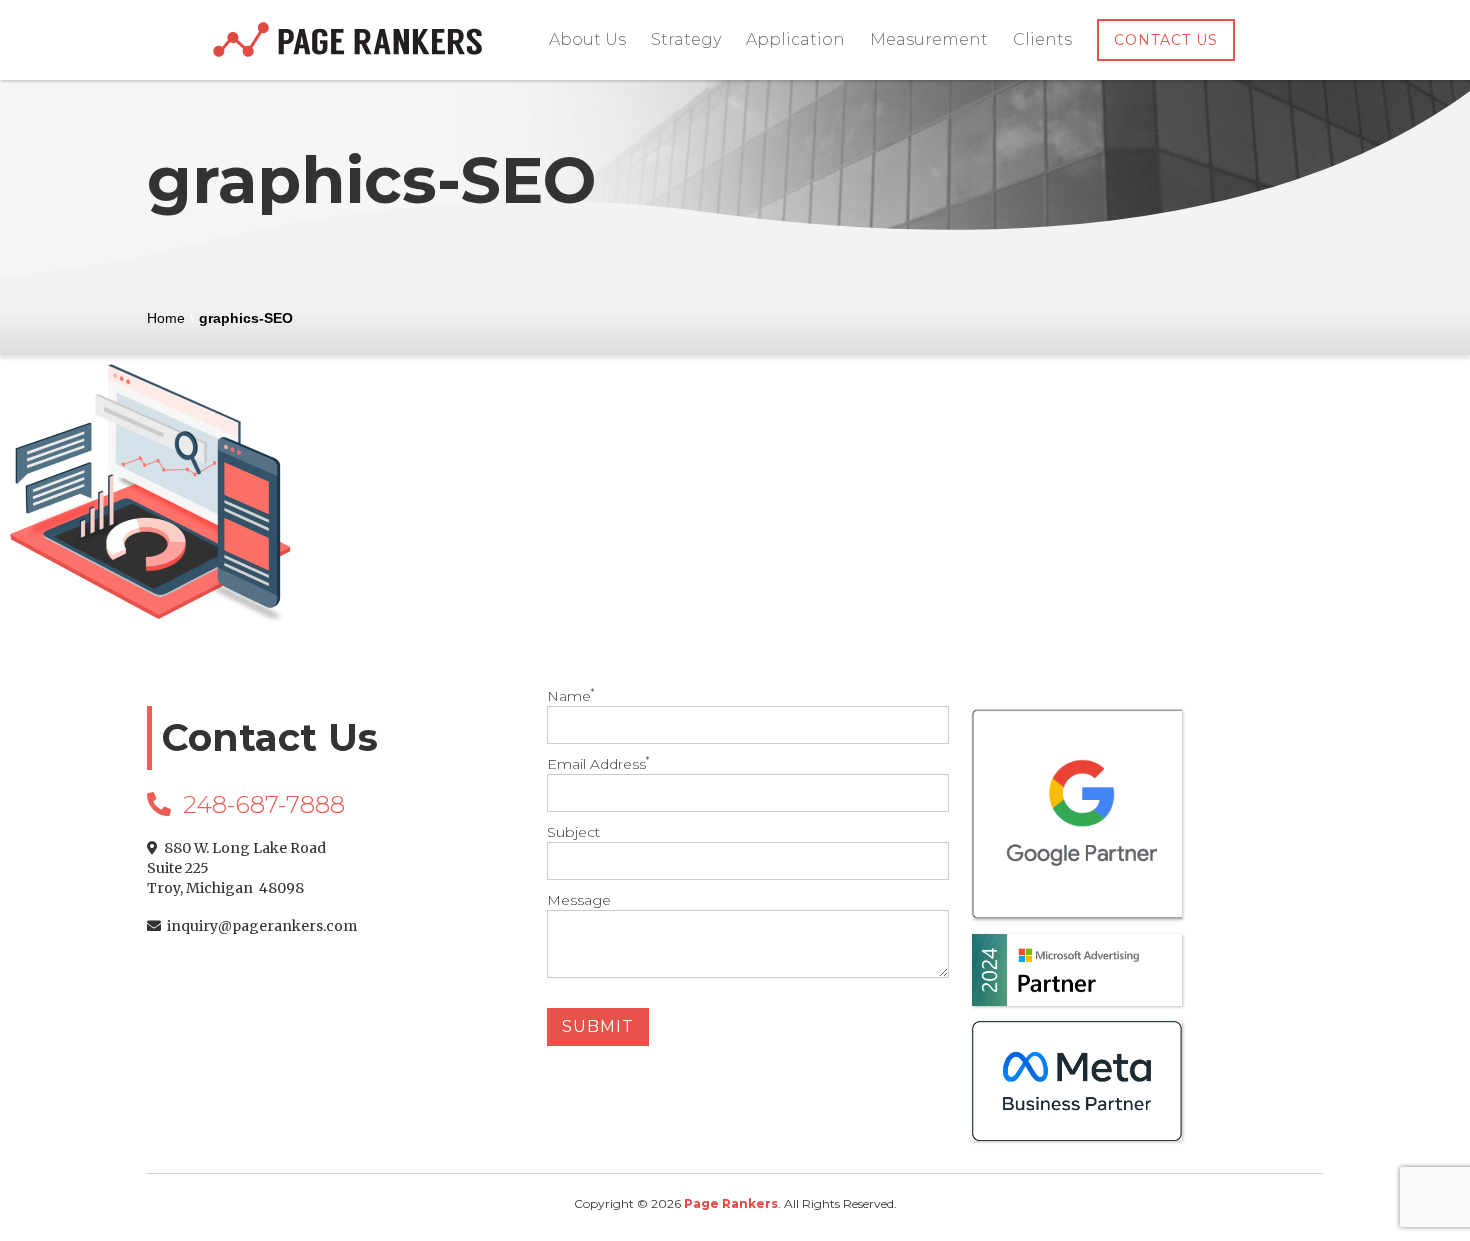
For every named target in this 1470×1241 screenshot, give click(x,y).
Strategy (686, 39)
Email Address (598, 764)
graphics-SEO (246, 318)
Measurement (929, 39)
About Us (587, 39)
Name (570, 696)
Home (166, 318)
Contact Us (1166, 40)
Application (795, 39)
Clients (1042, 39)
